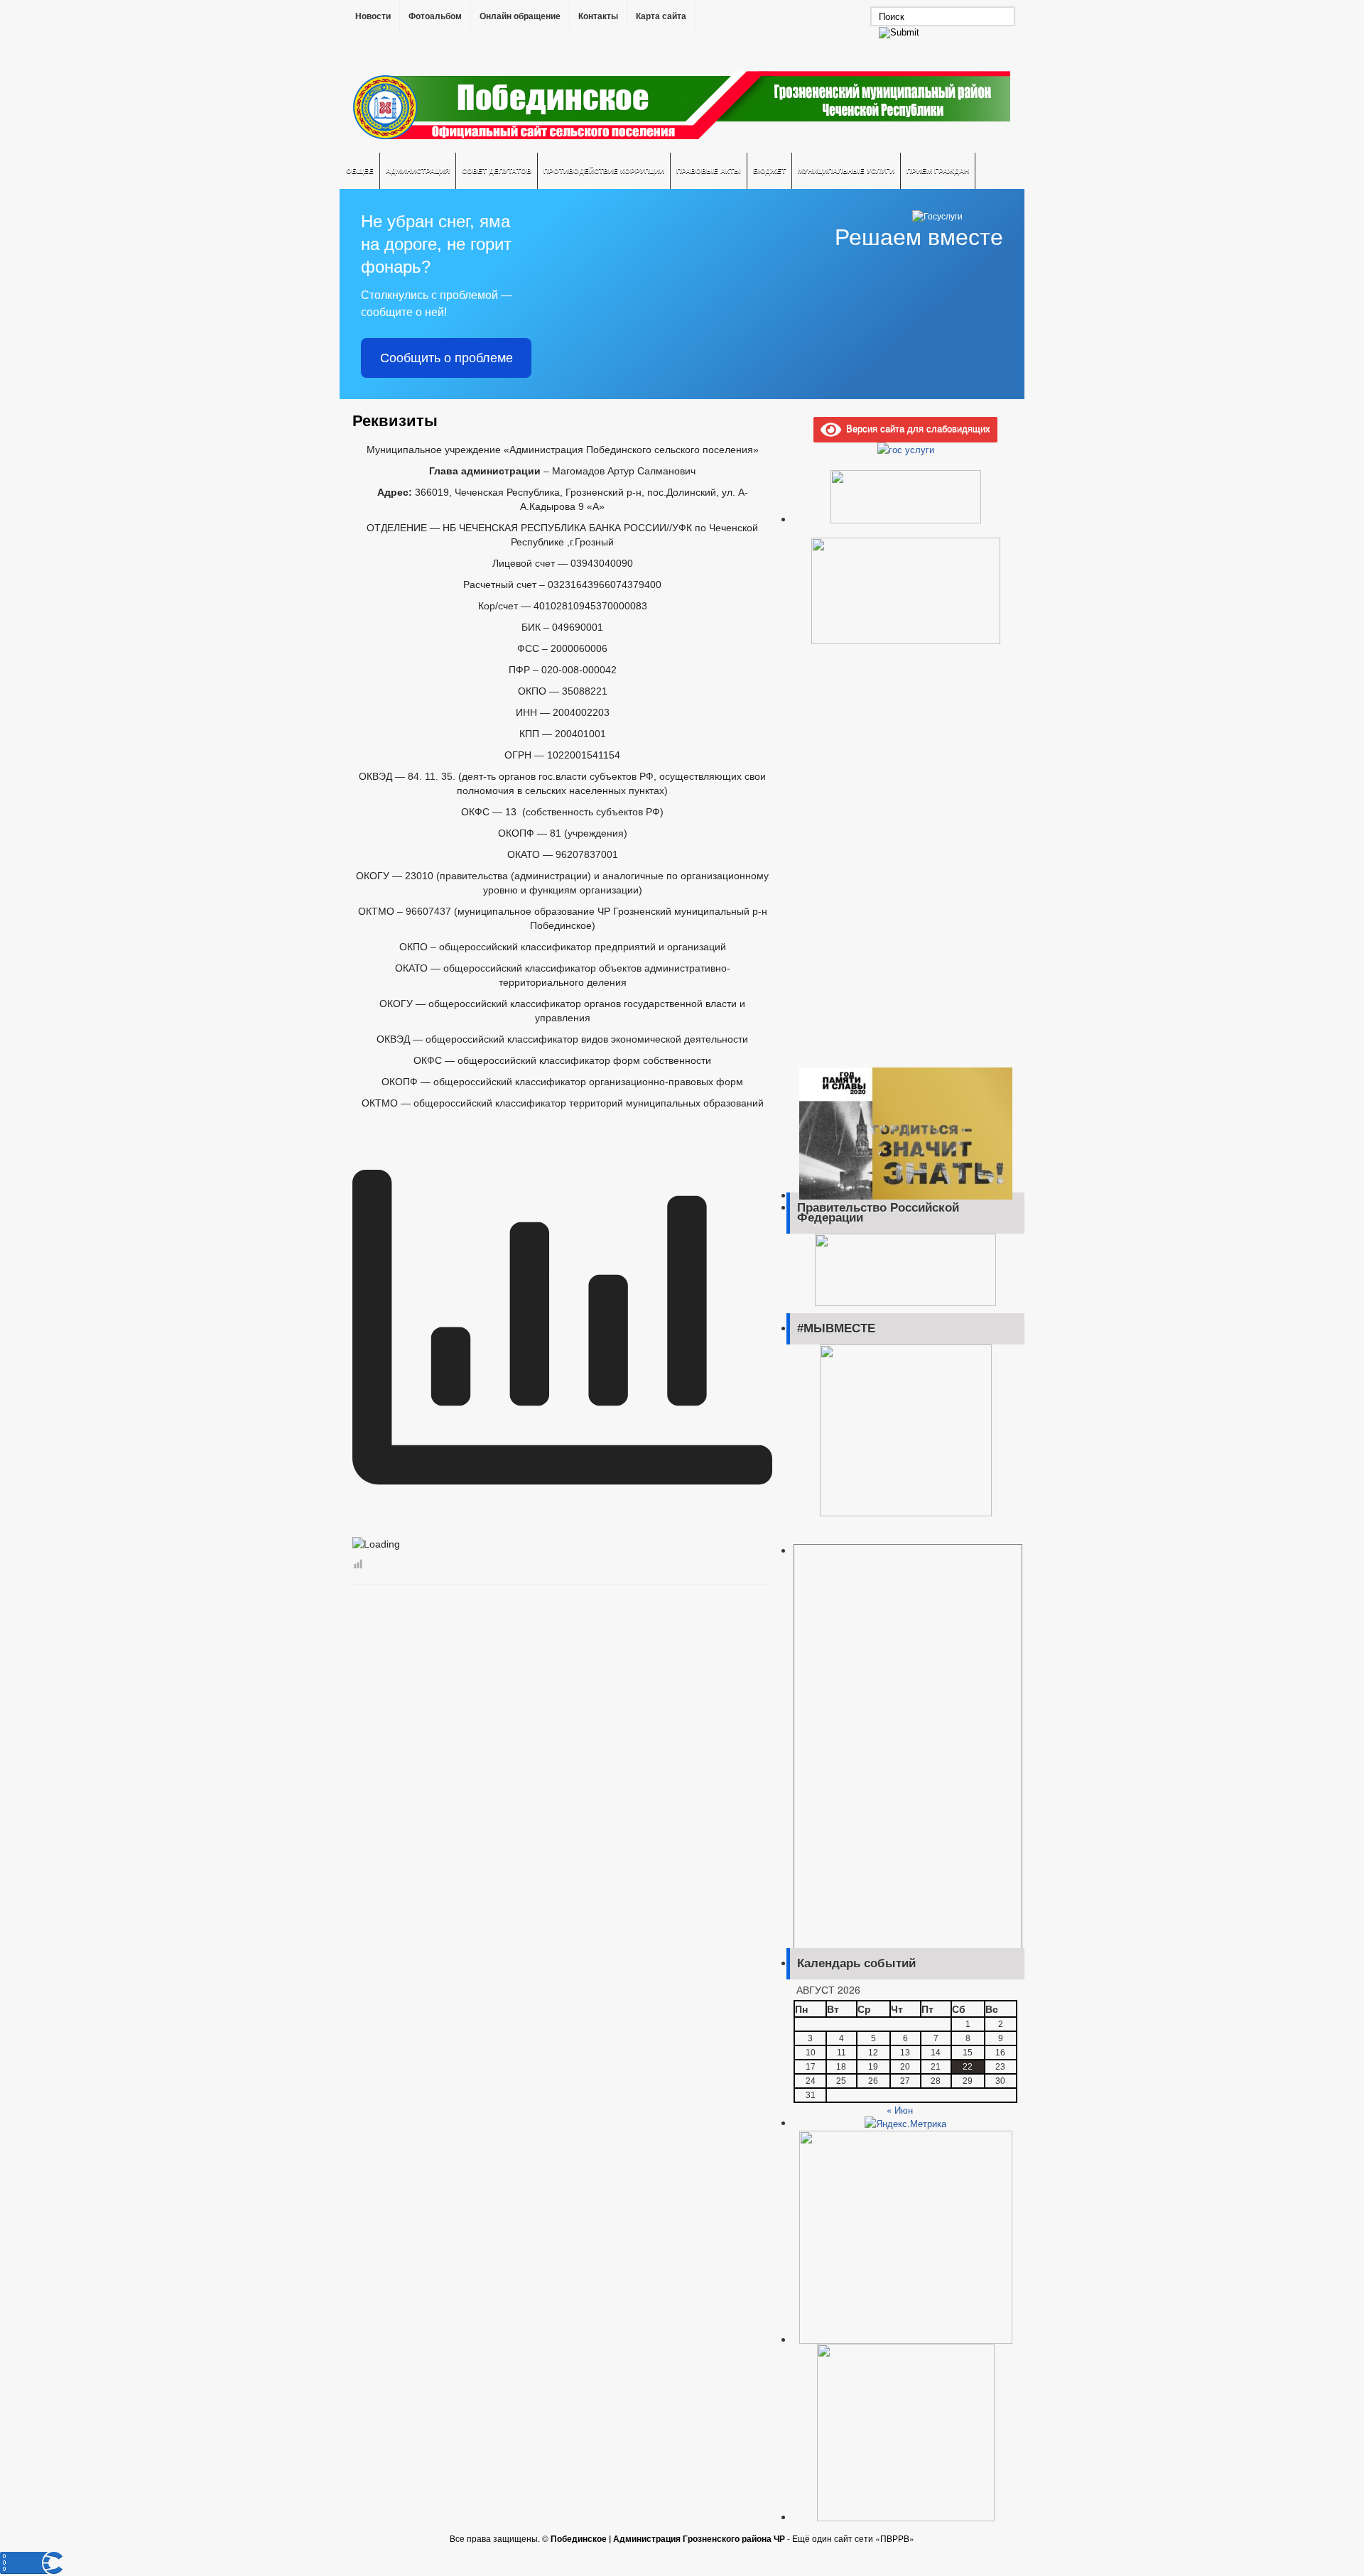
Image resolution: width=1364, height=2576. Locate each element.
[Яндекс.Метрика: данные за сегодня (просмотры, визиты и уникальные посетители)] (905, 2124)
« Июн (900, 2110)
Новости (373, 16)
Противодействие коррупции (604, 170)
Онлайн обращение (520, 16)
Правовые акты (709, 170)
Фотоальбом (435, 16)
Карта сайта (661, 16)
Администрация (418, 170)
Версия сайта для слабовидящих (916, 428)
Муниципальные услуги (846, 170)
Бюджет (769, 170)
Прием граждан (938, 170)
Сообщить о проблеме (446, 358)
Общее (360, 170)
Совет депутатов (497, 170)
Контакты (598, 16)
